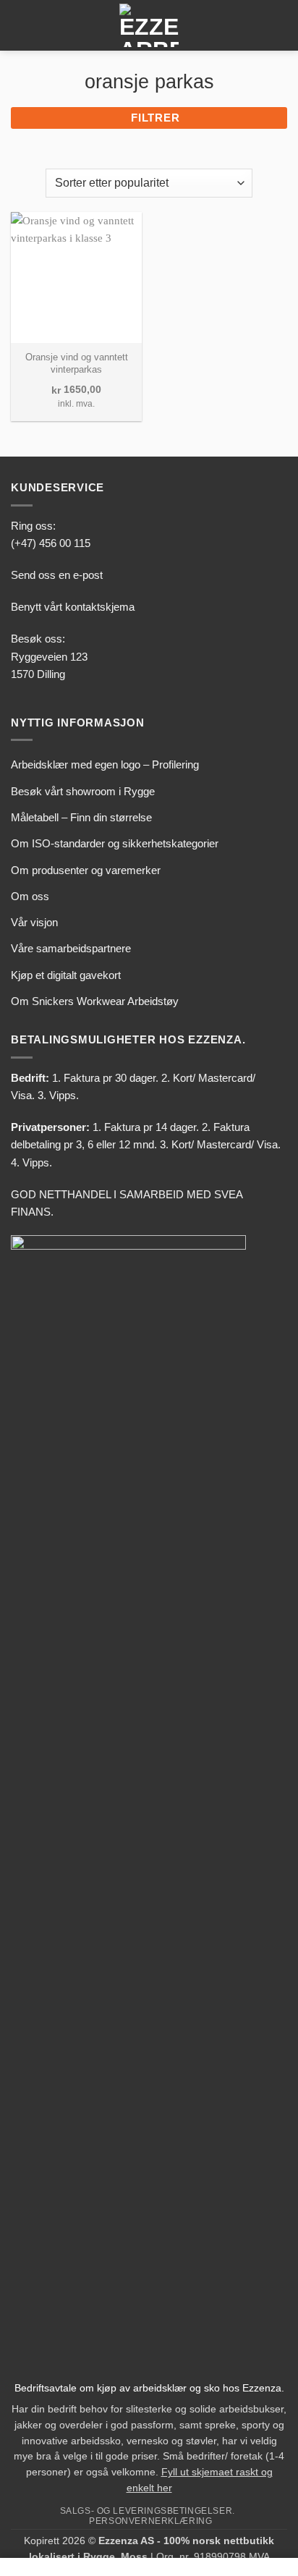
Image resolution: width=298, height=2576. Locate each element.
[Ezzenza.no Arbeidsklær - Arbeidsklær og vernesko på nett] (149, 25)
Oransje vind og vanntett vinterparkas (77, 363)
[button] (19, 25)
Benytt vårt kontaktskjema (73, 607)
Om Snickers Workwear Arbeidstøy (95, 1001)
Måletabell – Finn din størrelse (81, 817)
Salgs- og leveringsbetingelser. (148, 2511)
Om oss (30, 896)
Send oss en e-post (57, 575)
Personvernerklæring (150, 2521)
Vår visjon (34, 922)
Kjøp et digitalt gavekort (66, 975)
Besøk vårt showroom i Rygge (83, 791)
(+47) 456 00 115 (51, 543)
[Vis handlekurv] (280, 25)
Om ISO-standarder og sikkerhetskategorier (115, 843)
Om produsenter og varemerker (86, 870)
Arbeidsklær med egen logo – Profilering (105, 764)
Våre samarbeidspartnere (71, 948)
